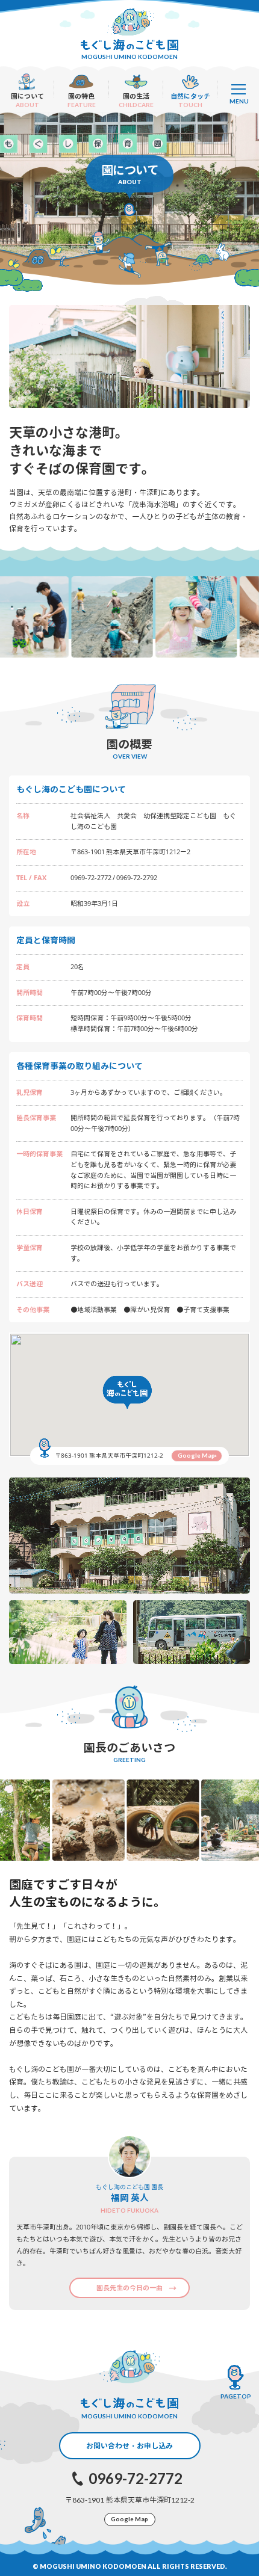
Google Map (196, 1455)
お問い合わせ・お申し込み (129, 2446)
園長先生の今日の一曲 (129, 2288)
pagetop (236, 2396)
